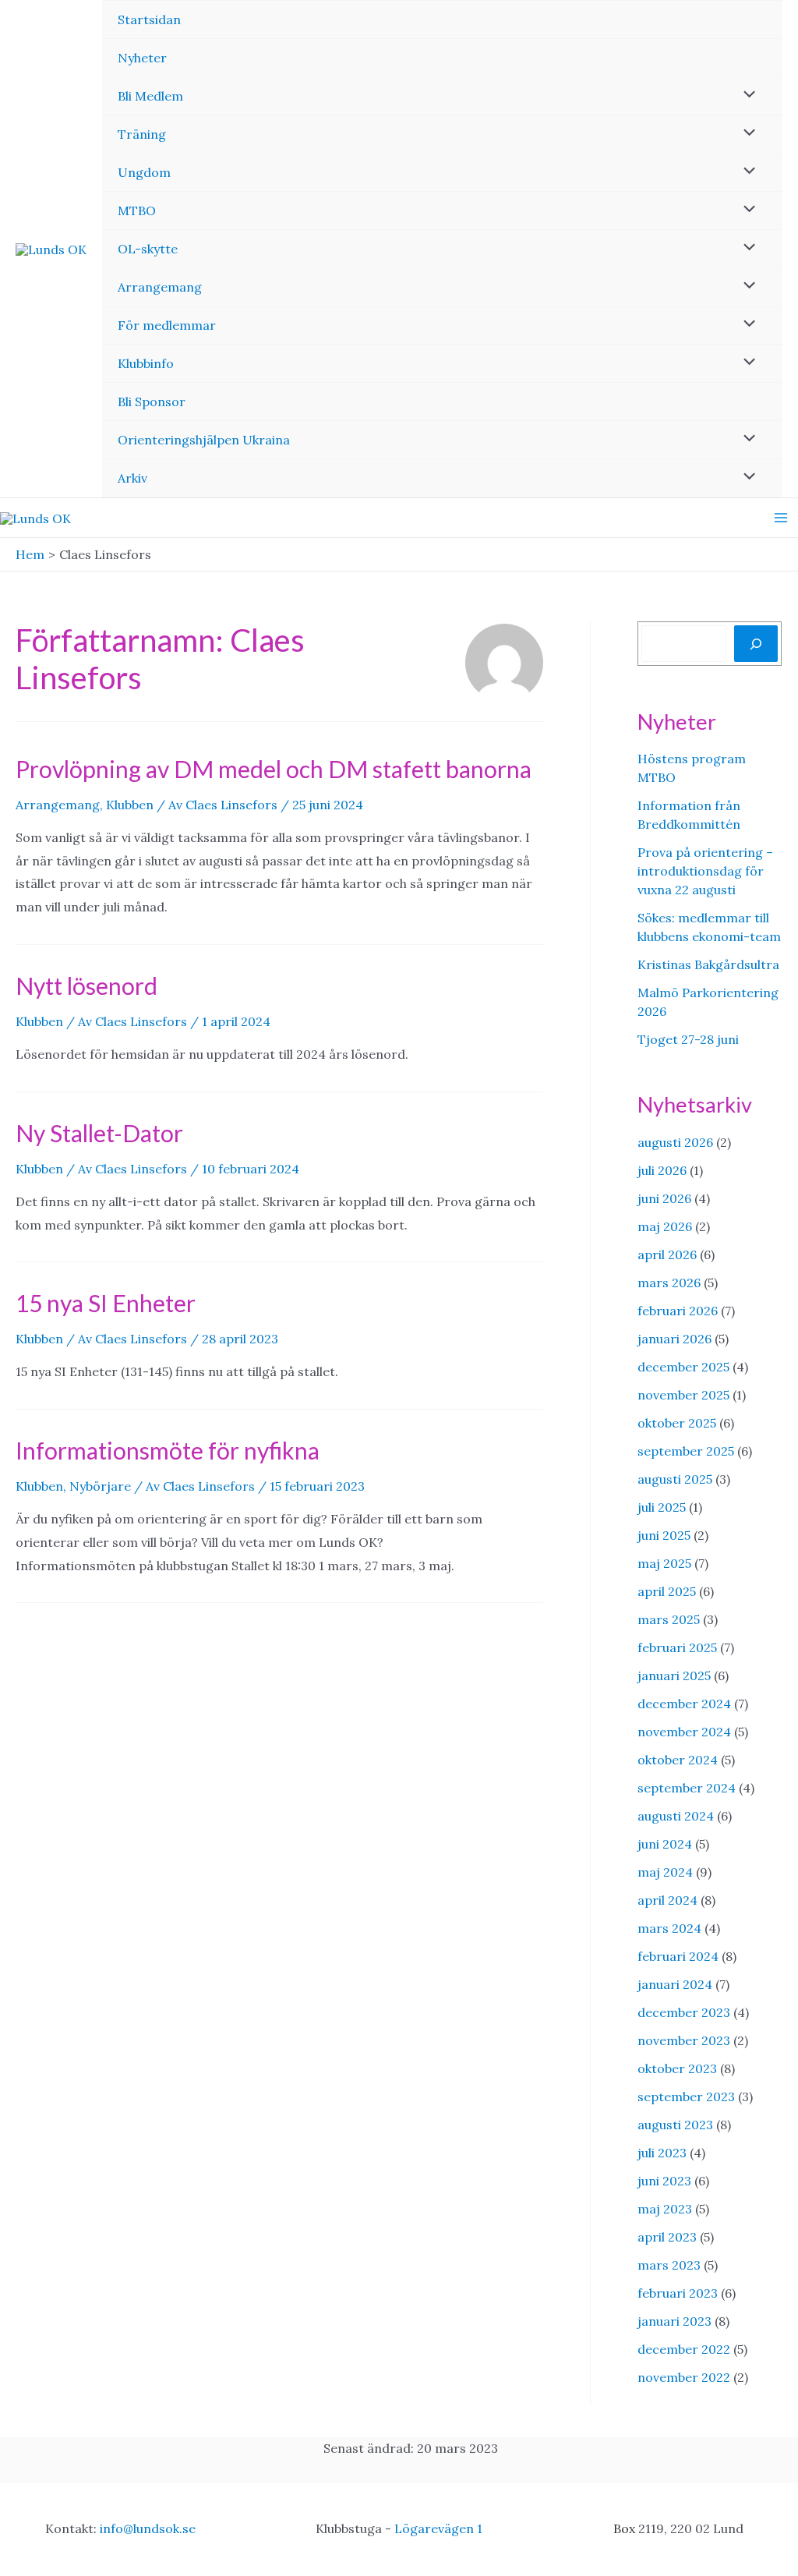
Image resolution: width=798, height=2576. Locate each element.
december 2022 (684, 2349)
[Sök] (756, 643)
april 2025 (667, 1591)
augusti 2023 (675, 2125)
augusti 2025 (675, 1479)
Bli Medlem (150, 96)
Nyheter (142, 58)
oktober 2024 (678, 1760)
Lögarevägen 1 (438, 2528)
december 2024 (684, 1704)
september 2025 (686, 1451)
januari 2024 (675, 1984)
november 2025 (683, 1395)
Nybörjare (100, 1486)
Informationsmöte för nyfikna (168, 1450)
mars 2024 (669, 1928)
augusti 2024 (676, 1816)
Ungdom (144, 172)
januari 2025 (674, 1675)
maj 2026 (665, 1226)
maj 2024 (665, 1872)
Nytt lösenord (87, 985)
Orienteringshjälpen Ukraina (204, 440)
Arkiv (132, 478)
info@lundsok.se (148, 2528)
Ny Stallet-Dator (99, 1133)
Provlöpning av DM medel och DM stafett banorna (274, 769)
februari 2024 (678, 1956)
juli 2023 (662, 2153)
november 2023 (684, 2040)
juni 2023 (664, 2181)
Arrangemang (160, 287)
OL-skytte (148, 249)
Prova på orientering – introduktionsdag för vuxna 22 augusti (705, 871)
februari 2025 (677, 1647)
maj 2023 (665, 2209)
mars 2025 (669, 1619)
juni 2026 (664, 1198)
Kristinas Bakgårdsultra (708, 964)
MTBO (137, 211)
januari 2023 (674, 2321)
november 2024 (684, 1732)
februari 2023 (678, 2293)
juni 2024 (665, 1844)
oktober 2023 (677, 2068)
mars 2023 (669, 2265)
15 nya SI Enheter (106, 1303)
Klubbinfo (146, 363)
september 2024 (687, 1788)
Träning (142, 134)
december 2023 (684, 2012)
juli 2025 (662, 1507)
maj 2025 (664, 1563)
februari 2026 (678, 1311)
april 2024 (667, 1900)
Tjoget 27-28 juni (688, 1039)
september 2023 (686, 2097)
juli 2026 (662, 1170)
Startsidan (149, 19)
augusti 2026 (675, 1142)
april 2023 (667, 2237)
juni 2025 (664, 1535)
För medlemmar (167, 325)
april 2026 (667, 1254)
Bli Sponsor (152, 402)
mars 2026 (669, 1283)
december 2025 (683, 1367)
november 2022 (684, 2377)
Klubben (130, 805)
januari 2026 (674, 1339)
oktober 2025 (677, 1423)
